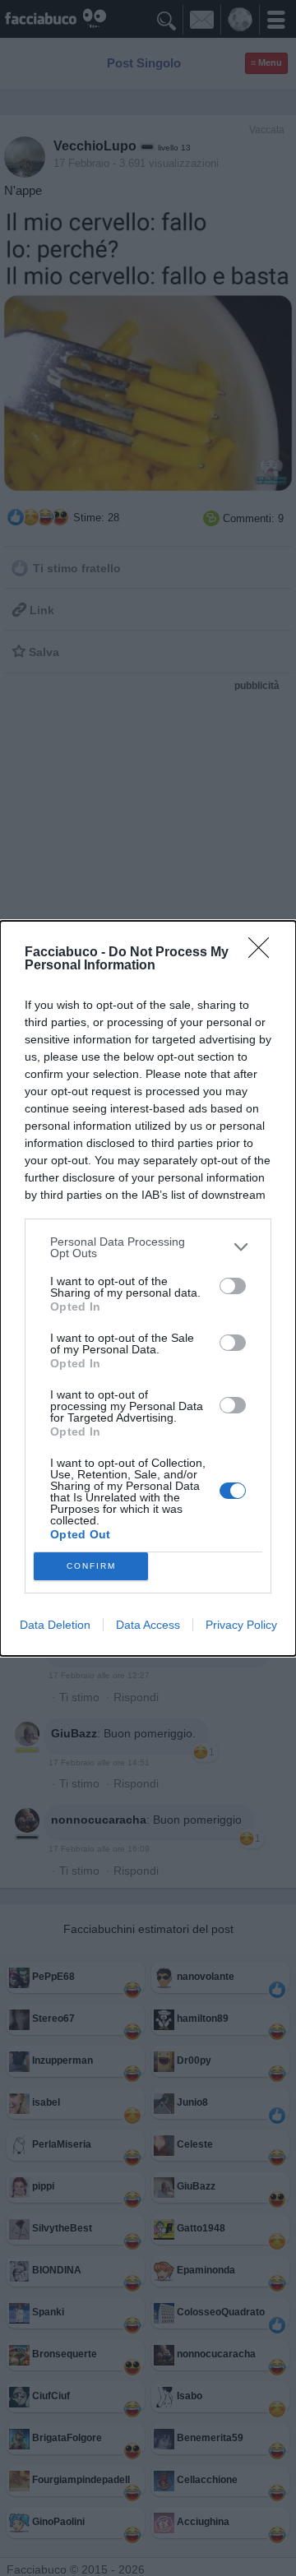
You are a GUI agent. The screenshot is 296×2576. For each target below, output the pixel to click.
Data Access (148, 1625)
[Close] (264, 953)
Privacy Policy (241, 1625)
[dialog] (148, 1288)
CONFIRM (91, 1566)
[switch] (233, 1286)
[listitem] (148, 1247)
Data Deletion (55, 1625)
